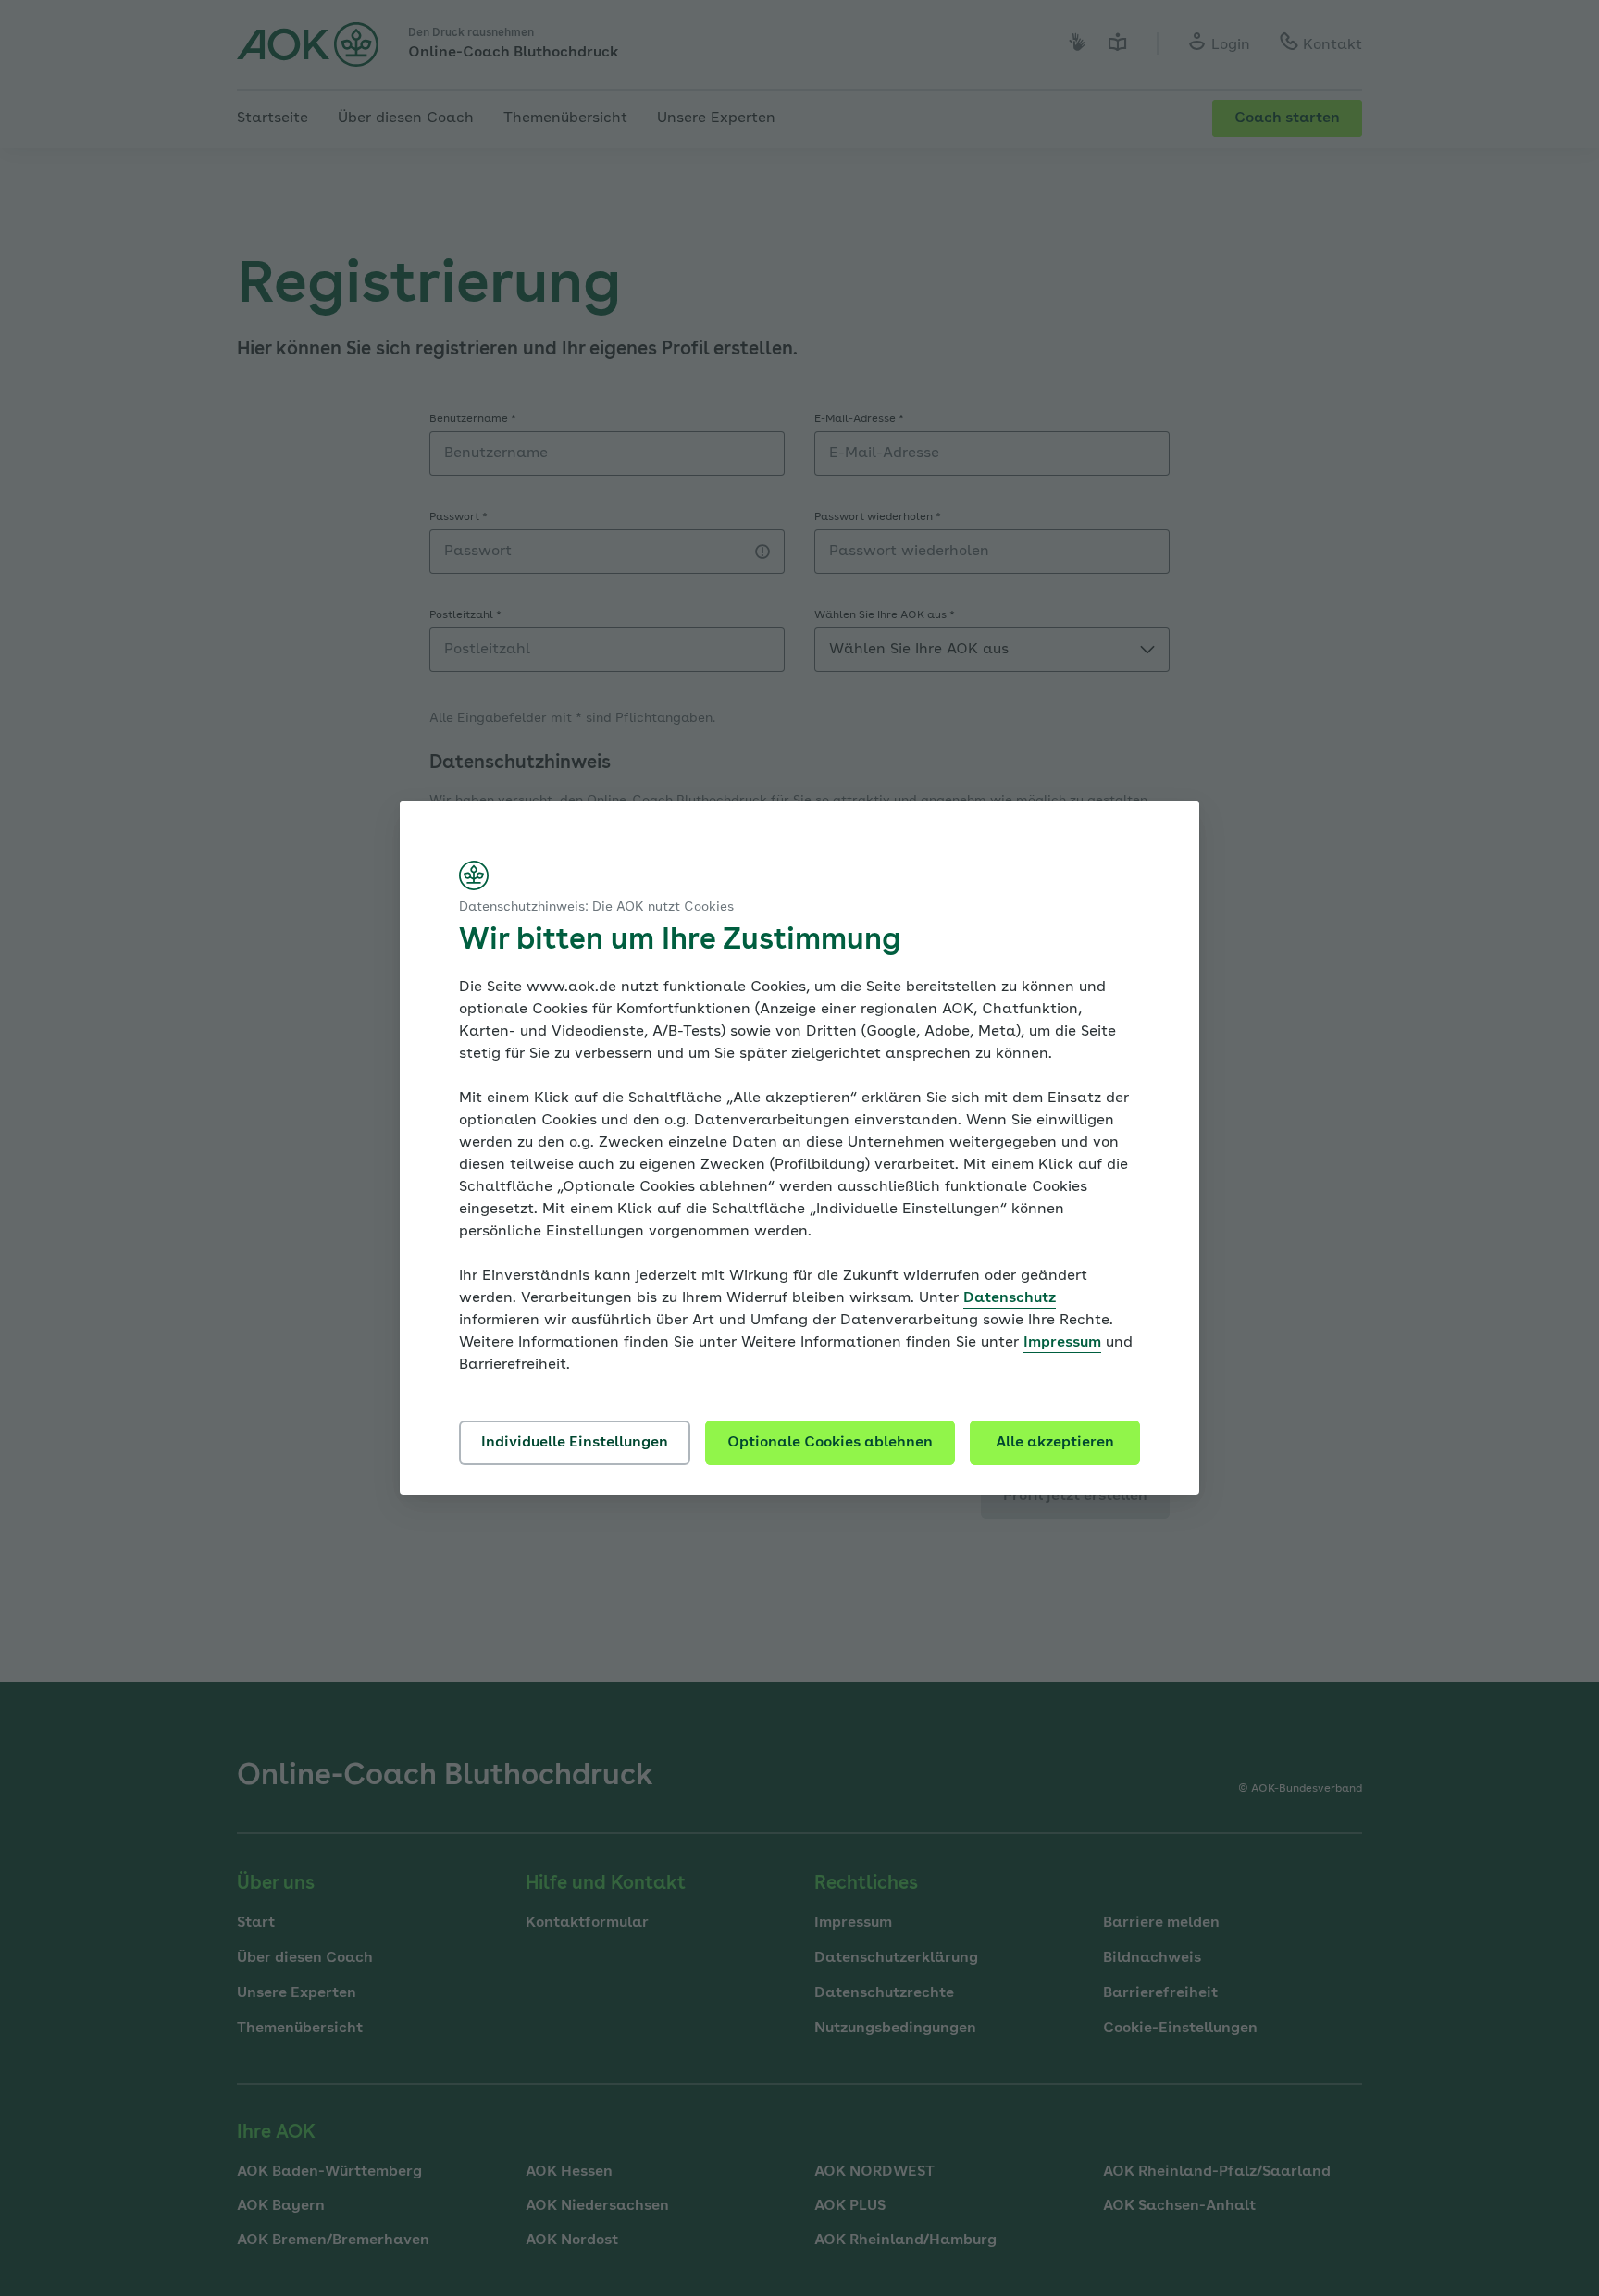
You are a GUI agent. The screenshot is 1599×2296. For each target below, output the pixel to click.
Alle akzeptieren (1055, 1443)
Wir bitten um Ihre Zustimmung (680, 941)
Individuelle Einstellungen (575, 1443)
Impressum (1062, 1343)
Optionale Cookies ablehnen (830, 1443)
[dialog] (799, 1148)
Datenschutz (1010, 1298)
